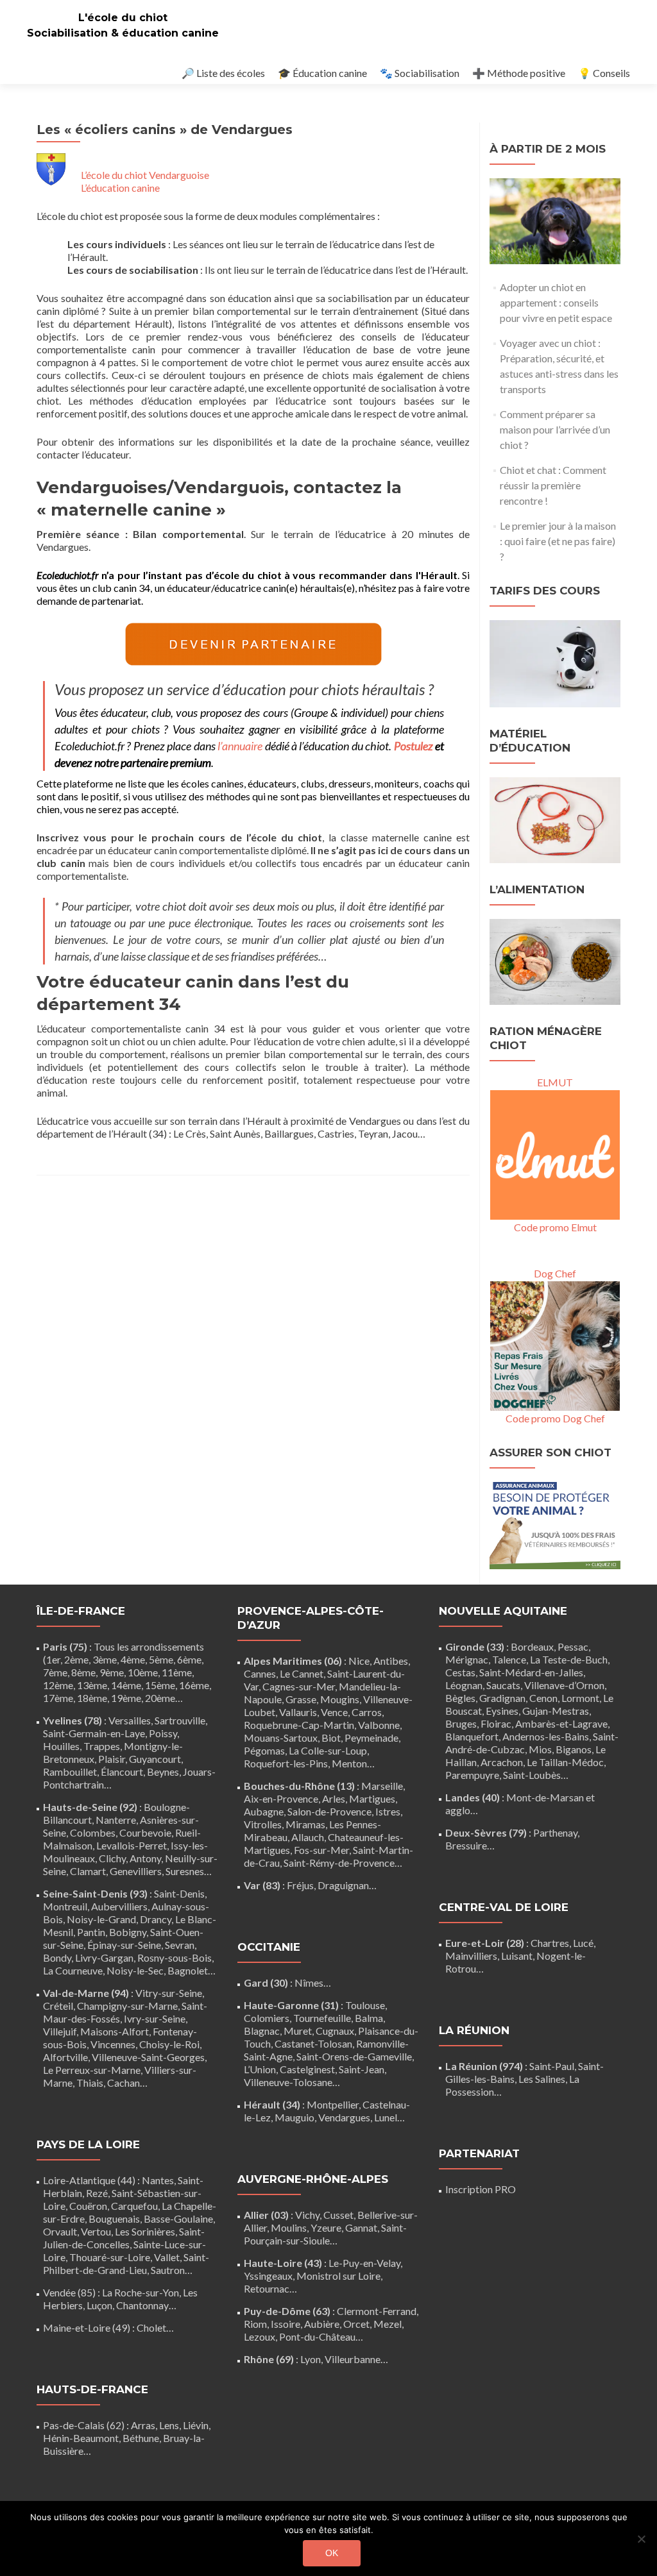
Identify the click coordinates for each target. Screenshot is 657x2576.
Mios (540, 1749)
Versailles (130, 1720)
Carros (367, 1712)
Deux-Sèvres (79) (486, 1832)
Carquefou (134, 2206)
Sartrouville (180, 1720)
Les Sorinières (145, 2231)
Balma (369, 2018)
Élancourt (122, 1772)
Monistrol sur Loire (338, 2276)
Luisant (517, 1956)
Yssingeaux (268, 2276)
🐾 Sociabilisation (420, 73)
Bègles (460, 1698)
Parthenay (555, 1832)
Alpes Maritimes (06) (293, 1661)
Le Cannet (302, 1673)
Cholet (151, 2328)
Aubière (322, 2324)
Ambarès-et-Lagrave (561, 1723)
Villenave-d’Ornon (564, 1685)
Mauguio (294, 2117)
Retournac (267, 2288)
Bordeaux (532, 1646)
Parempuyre (472, 1775)
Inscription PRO (481, 2189)
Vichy (307, 2215)
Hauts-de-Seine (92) (90, 1807)
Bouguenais (114, 2218)
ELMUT (555, 1082)
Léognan (464, 1685)
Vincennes (113, 2044)
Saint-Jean (362, 2069)
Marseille (382, 1786)
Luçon (99, 2305)
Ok (332, 2553)
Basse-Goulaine (178, 2218)
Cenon (543, 1698)
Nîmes (309, 1983)
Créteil (58, 2006)
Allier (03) (266, 2215)
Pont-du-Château (317, 2336)
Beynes (163, 1772)
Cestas (460, 1672)
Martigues (372, 1798)
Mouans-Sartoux (281, 1738)
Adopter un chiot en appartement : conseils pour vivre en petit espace (556, 302)
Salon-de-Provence (329, 1811)
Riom (255, 2324)
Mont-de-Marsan (545, 1797)
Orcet (356, 2324)
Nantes (158, 2180)
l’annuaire (240, 746)
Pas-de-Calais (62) (84, 2425)
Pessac (573, 1646)
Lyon (311, 2359)
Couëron (88, 2206)
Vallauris (298, 1712)
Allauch (308, 1837)
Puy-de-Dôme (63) (287, 2311)
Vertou (96, 2231)
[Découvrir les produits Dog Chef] (555, 1344)
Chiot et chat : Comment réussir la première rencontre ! (553, 485)
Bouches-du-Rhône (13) (299, 1786)
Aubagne (264, 1811)
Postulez (414, 746)
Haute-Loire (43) (283, 2263)
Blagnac (262, 2031)
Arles (334, 1798)
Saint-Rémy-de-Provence (339, 1863)
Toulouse (365, 2005)
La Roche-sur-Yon (141, 2292)
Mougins (340, 1699)
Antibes (391, 1661)
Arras (143, 2425)
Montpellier (333, 2104)
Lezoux (260, 2336)
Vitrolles (263, 1824)
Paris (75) (65, 1646)
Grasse (301, 1699)
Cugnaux (335, 2031)
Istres (388, 1811)
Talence (509, 1659)
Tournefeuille (322, 2018)
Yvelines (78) (73, 1720)
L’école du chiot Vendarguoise (145, 175)
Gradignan (502, 1698)
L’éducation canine (120, 188)
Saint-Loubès (532, 1775)
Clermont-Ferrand (377, 2311)
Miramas (305, 1824)
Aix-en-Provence (281, 1798)
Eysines (502, 1711)
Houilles (61, 1746)
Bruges (461, 1723)
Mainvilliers (471, 1956)
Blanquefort (472, 1736)
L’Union (260, 2069)
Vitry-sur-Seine (169, 1993)
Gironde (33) (475, 1646)
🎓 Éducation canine (322, 73)
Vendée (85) (69, 2292)
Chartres (550, 1943)
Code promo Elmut (555, 1227)
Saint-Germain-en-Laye (94, 1733)
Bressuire (466, 1845)
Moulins (289, 2227)
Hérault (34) (272, 2104)
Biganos (574, 1749)
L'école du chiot (123, 18)
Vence (334, 1712)
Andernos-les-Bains (546, 1736)
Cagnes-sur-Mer (299, 1686)
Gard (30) (266, 1983)
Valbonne (379, 1725)
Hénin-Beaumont (81, 2438)
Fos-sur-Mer (321, 1850)
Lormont (580, 1698)
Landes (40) (473, 1797)
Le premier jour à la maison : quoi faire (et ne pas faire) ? (558, 541)
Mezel (388, 2324)
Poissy (163, 1733)
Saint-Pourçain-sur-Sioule (325, 2234)
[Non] (641, 2539)
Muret (298, 2031)
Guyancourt (155, 1759)
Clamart (88, 1871)
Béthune (141, 2438)
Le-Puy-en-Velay (364, 2263)
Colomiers (267, 2018)
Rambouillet (70, 1772)
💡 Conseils (604, 73)
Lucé (583, 1943)
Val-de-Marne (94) (86, 1993)
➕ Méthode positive (519, 73)
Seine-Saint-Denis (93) (95, 1893)
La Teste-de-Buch (569, 1659)
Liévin (196, 2425)
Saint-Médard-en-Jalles (531, 1672)
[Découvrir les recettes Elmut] (555, 1153)
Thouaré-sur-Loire (110, 2257)
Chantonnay (142, 2305)
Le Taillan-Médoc (565, 1762)
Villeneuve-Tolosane (288, 2082)
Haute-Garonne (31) (291, 2005)
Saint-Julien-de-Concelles (124, 2238)
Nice (359, 1661)
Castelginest (307, 2069)
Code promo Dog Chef (555, 1418)
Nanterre (116, 1820)
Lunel (386, 2117)
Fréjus (300, 1885)
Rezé (97, 2193)
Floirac (496, 1723)
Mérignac (467, 1659)
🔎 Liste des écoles (223, 73)
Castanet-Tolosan (313, 2043)
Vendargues (344, 2117)
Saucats (503, 1685)
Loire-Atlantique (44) (89, 2180)
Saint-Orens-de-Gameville (354, 2056)
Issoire (286, 2324)
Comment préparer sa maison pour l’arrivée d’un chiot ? (555, 429)
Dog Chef (555, 1273)
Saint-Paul (552, 2066)
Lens (169, 2425)
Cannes (260, 1673)
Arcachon (502, 1762)
